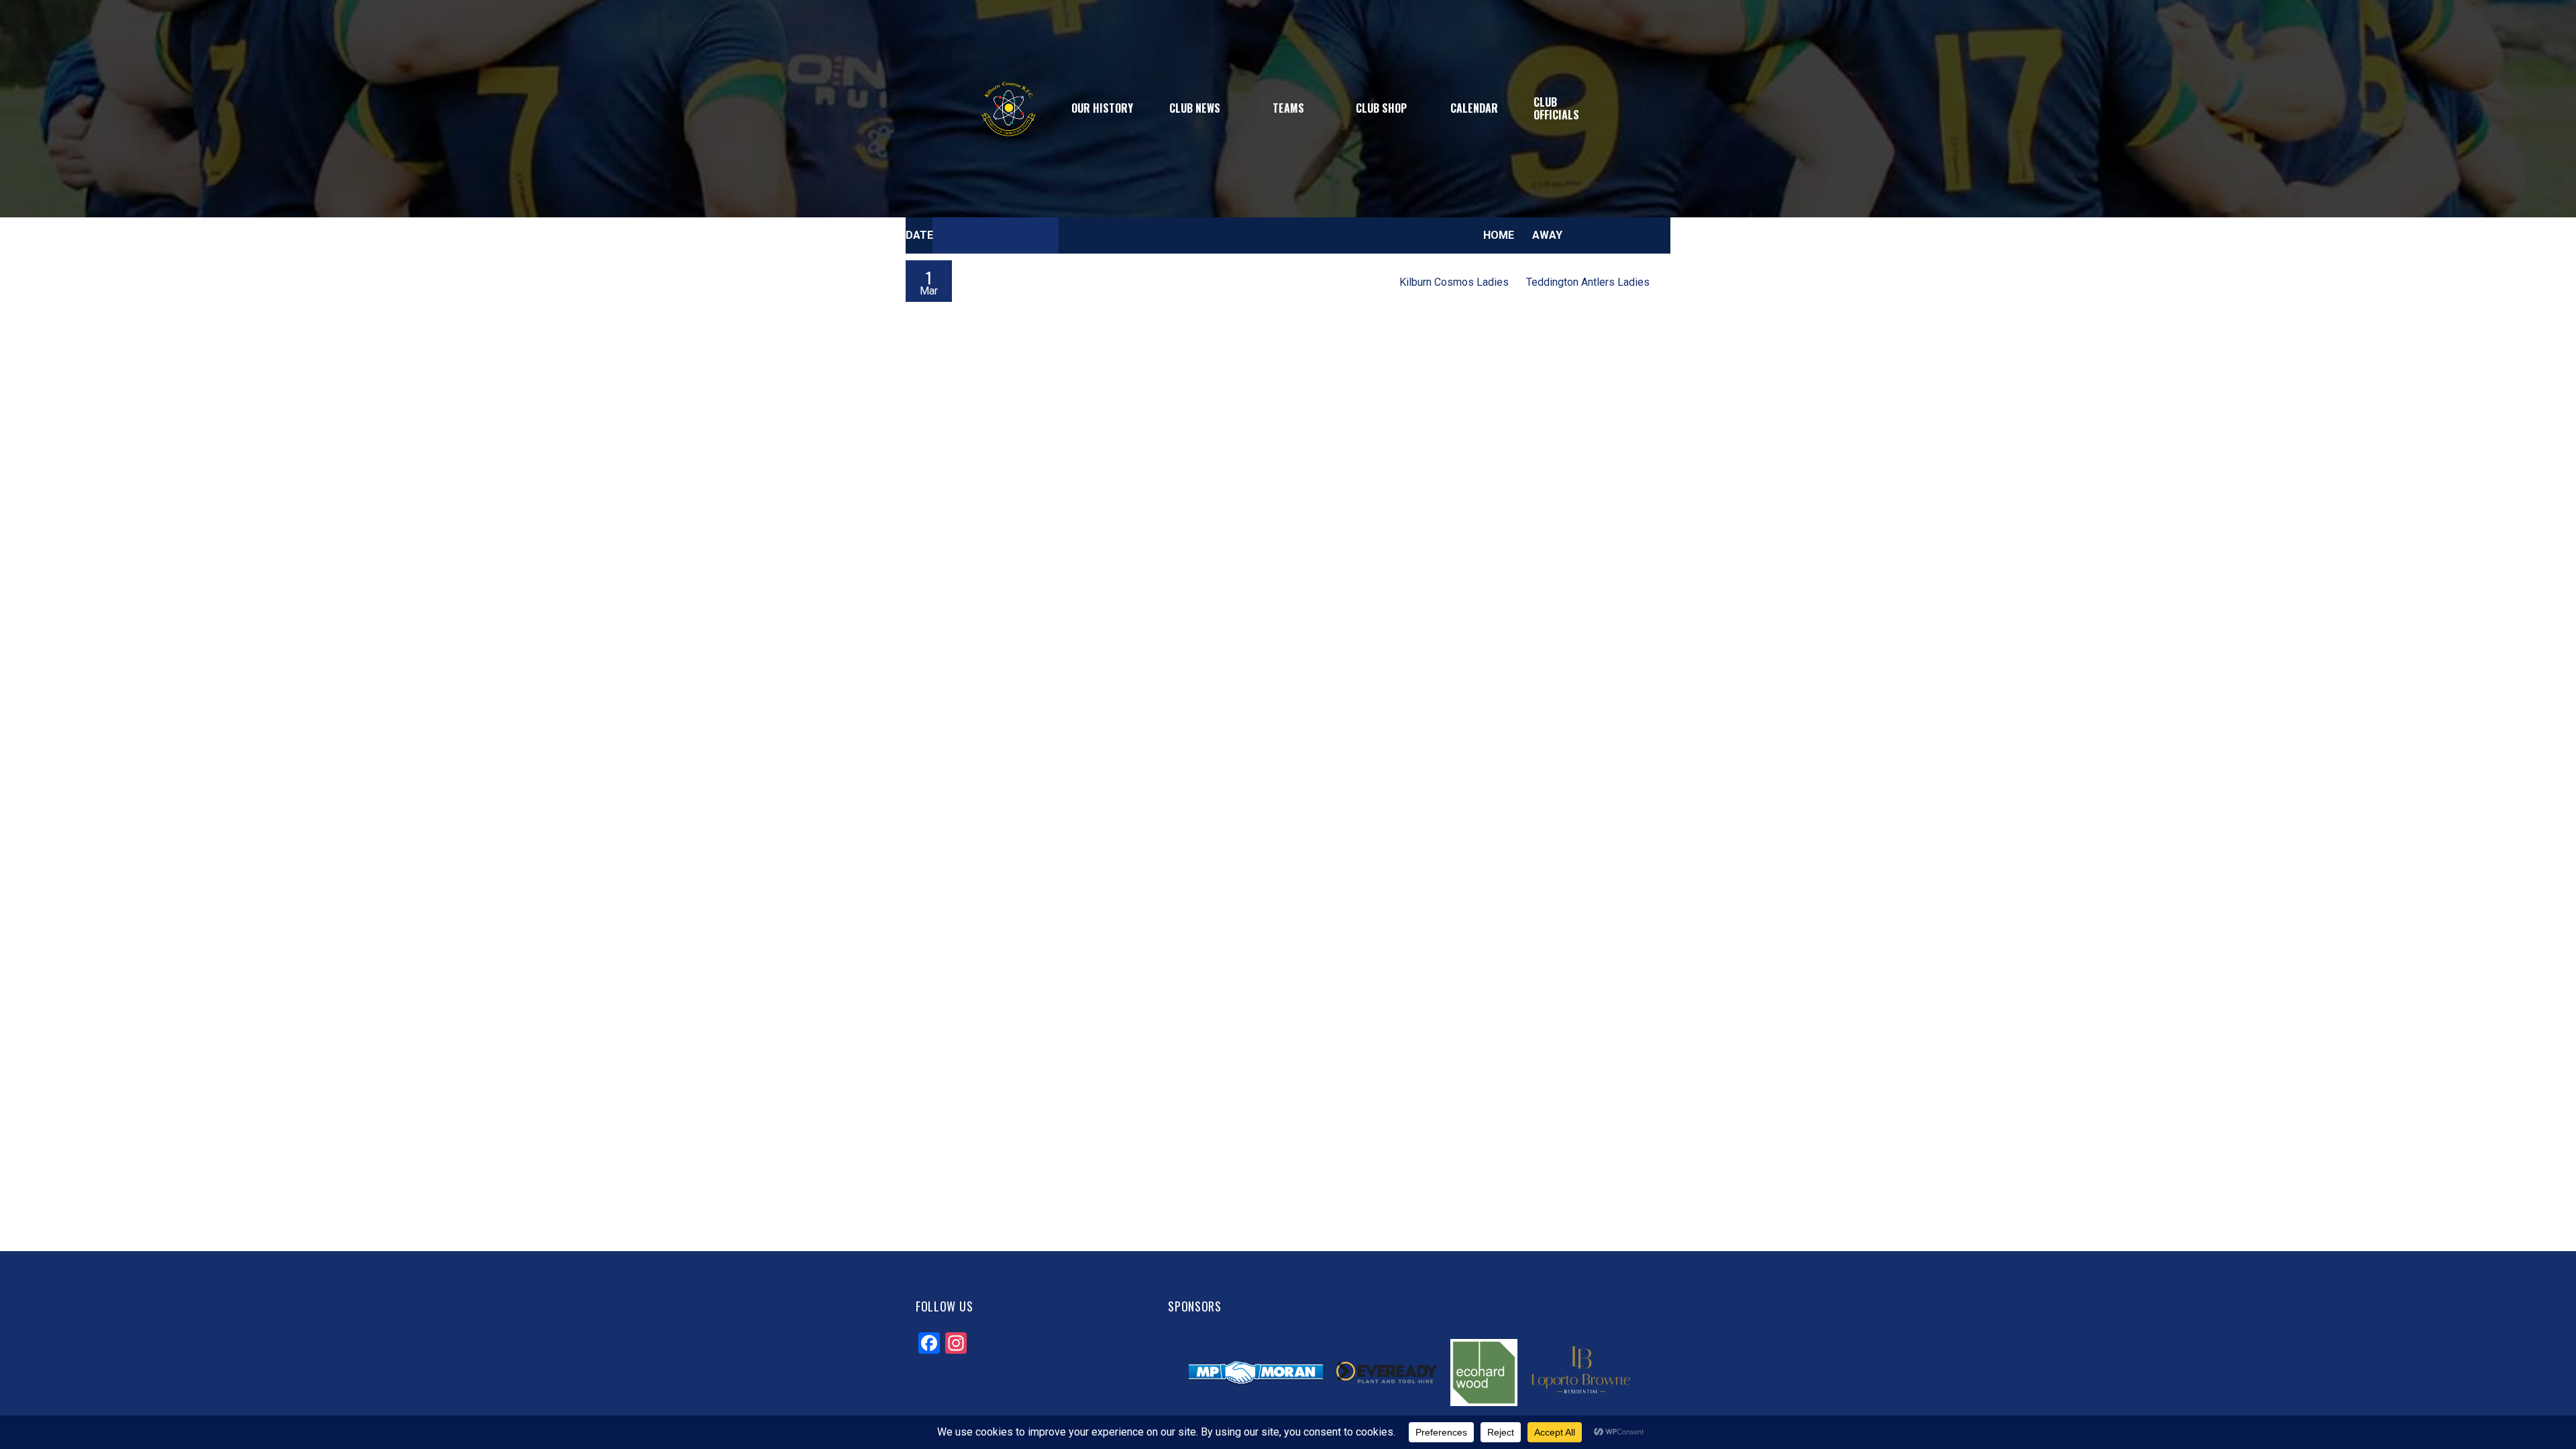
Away (1547, 235)
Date (919, 235)
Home (1499, 235)
